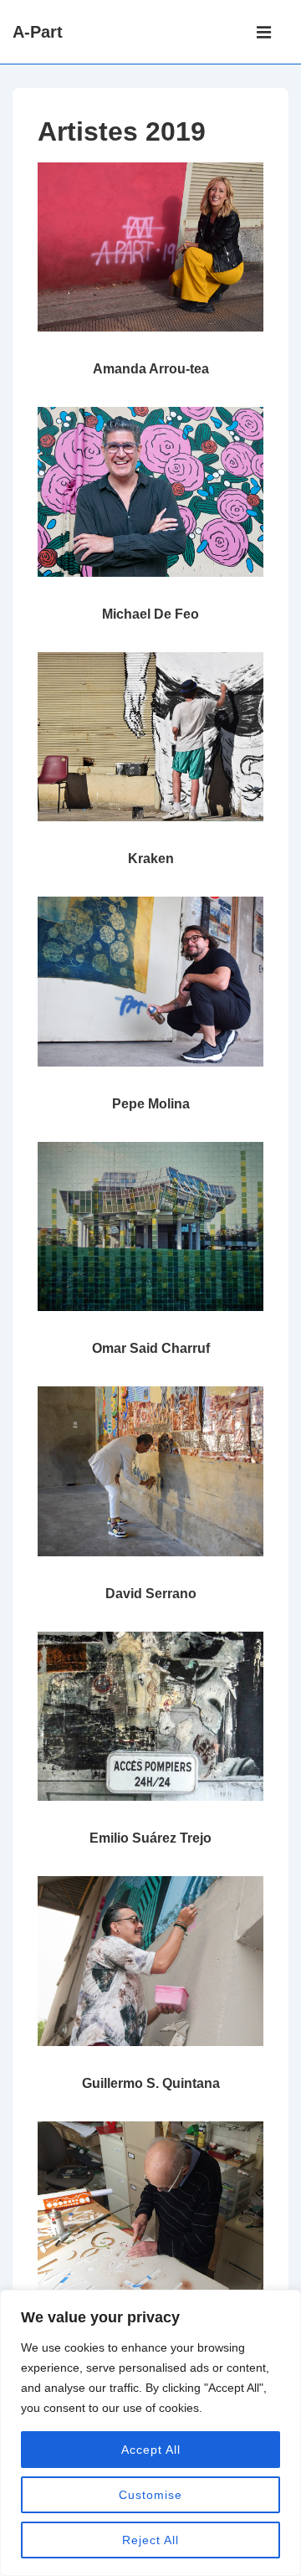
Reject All (150, 2540)
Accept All (151, 2450)
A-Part (38, 32)
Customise (150, 2495)
